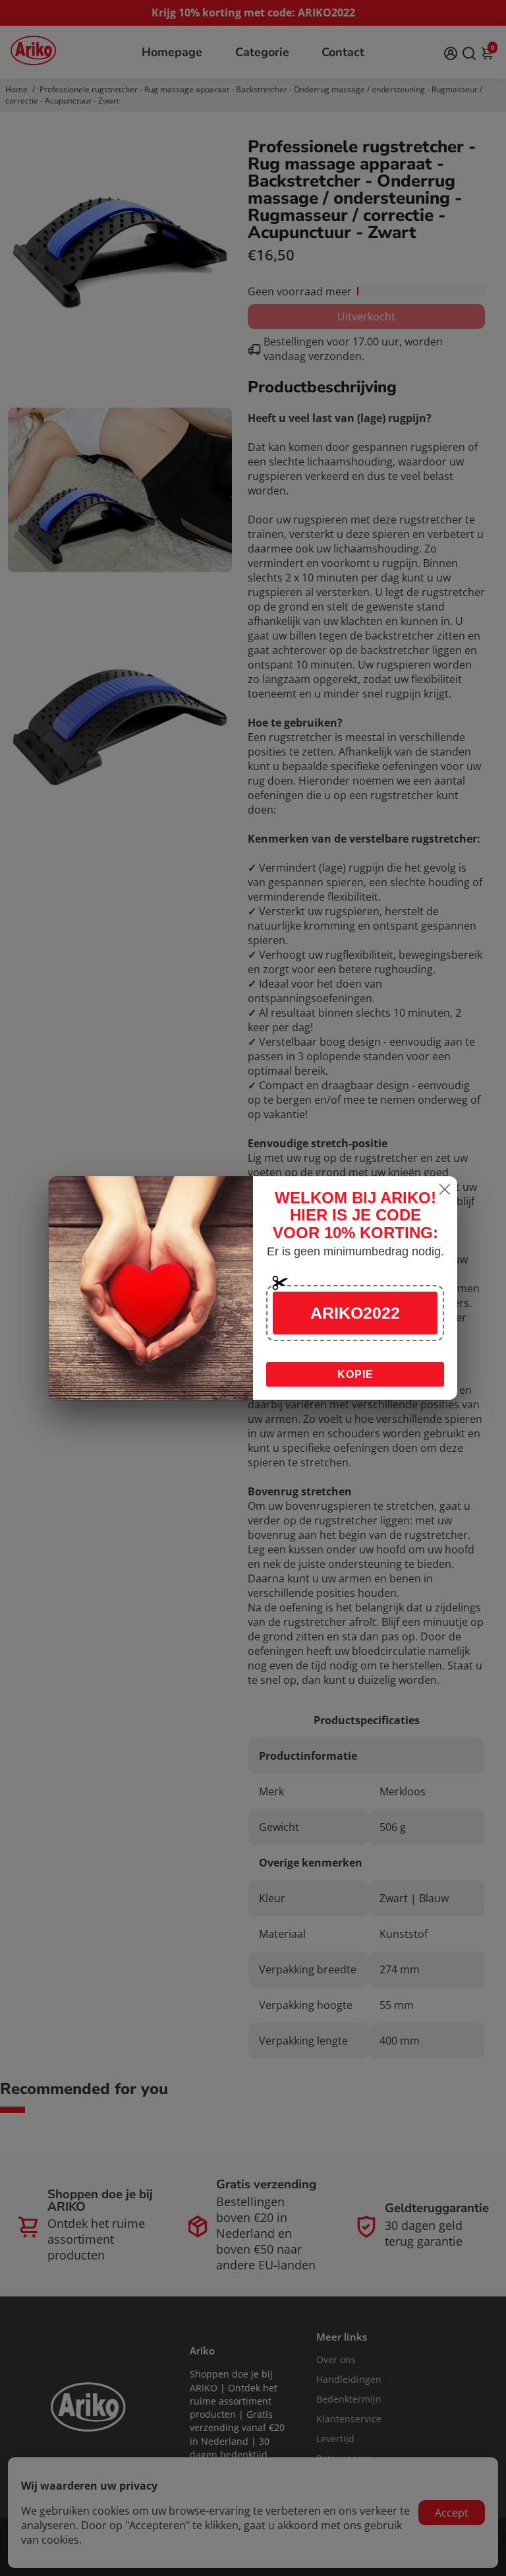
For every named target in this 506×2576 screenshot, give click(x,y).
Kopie (355, 1374)
